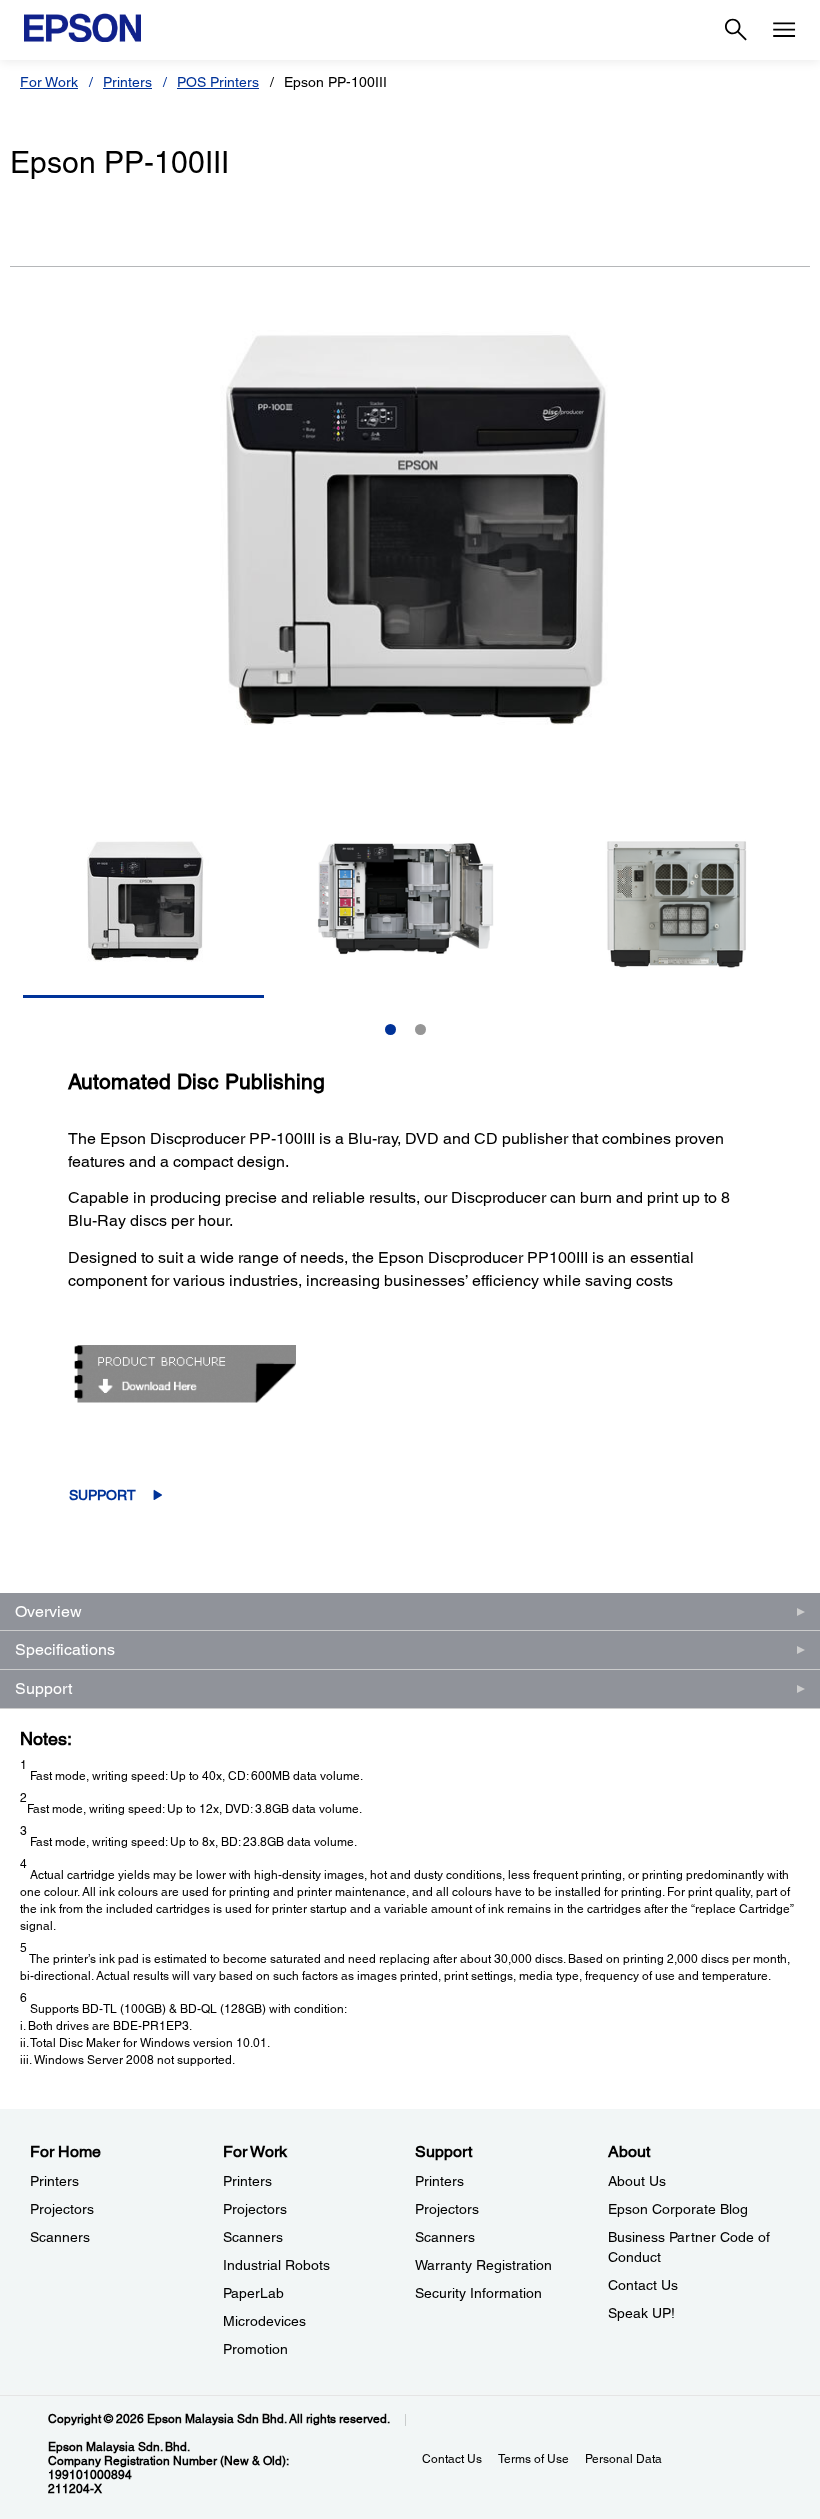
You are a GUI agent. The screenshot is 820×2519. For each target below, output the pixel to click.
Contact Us (643, 2285)
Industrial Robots (276, 2265)
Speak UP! (641, 2313)
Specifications (65, 1649)
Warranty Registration (483, 2265)
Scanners (60, 2237)
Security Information (478, 2293)
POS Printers (218, 82)
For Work (49, 82)
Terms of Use (533, 2459)
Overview (48, 1611)
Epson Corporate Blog (678, 2209)
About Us (637, 2181)
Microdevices (264, 2321)
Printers (127, 82)
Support (102, 1495)
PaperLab (253, 2293)
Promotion (255, 2349)
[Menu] (784, 30)
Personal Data (623, 2459)
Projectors (62, 2209)
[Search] (736, 30)
